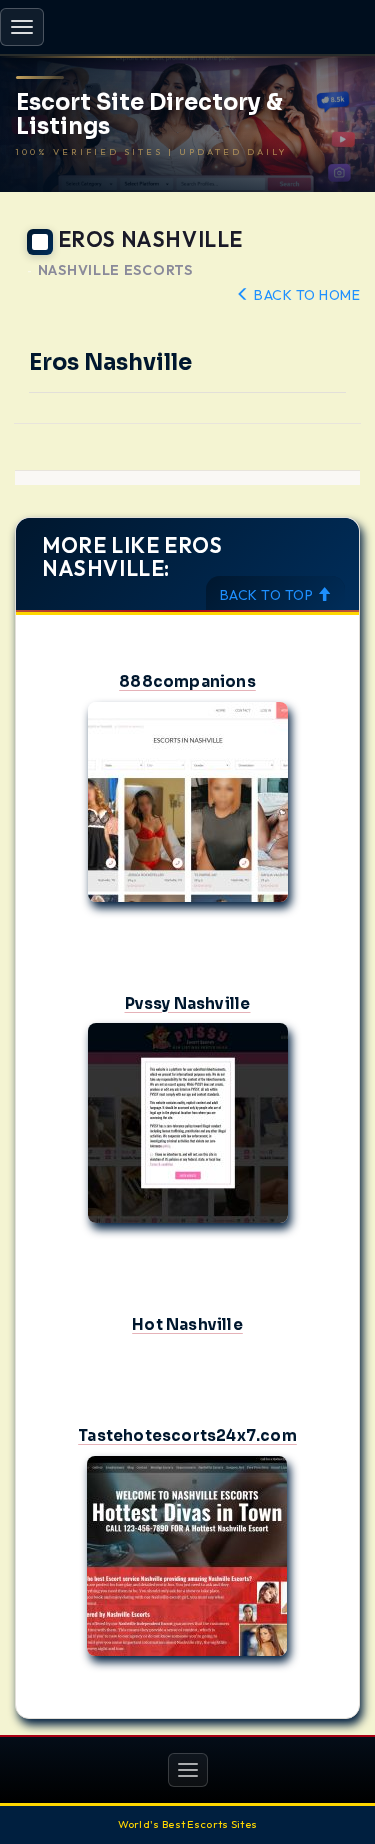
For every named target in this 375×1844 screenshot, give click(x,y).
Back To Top (268, 595)
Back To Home (305, 295)
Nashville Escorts (115, 270)
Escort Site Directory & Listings (149, 115)
